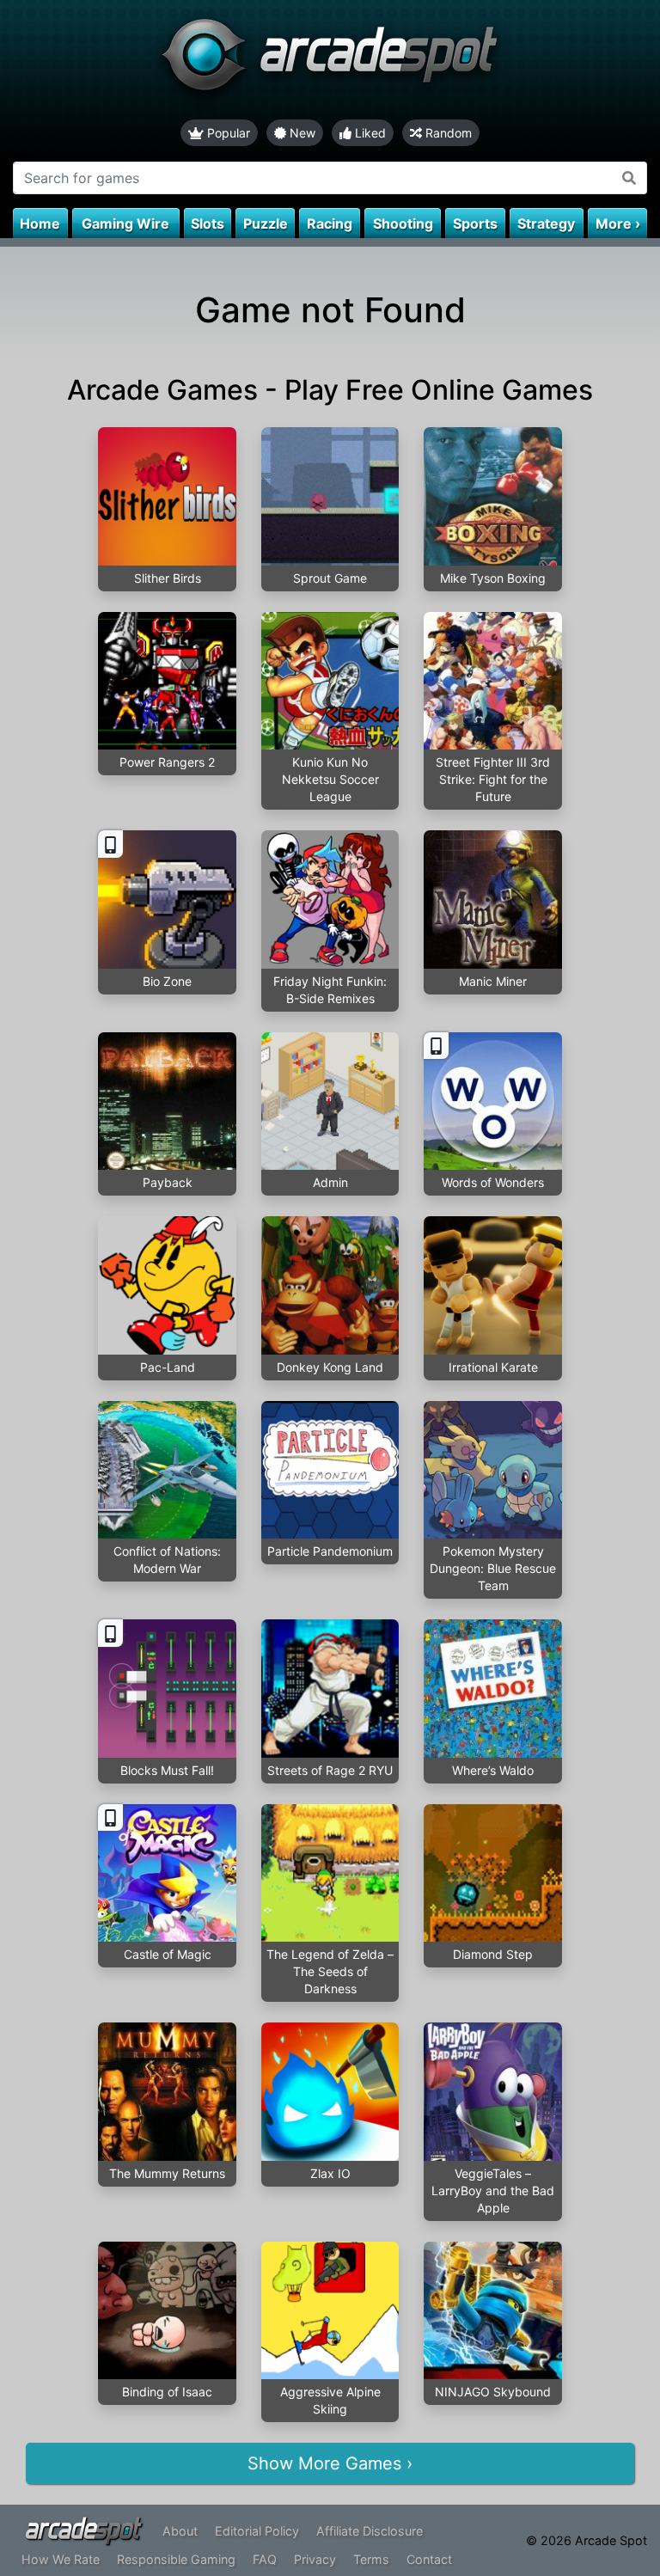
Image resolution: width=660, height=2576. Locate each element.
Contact (429, 2559)
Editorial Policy (257, 2531)
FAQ (265, 2559)
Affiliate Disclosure (370, 2531)
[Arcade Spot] (330, 60)
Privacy (315, 2559)
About (180, 2531)
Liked (369, 133)
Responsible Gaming (176, 2559)
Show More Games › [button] (330, 2463)
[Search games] (629, 178)
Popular (227, 133)
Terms (371, 2559)
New (301, 133)
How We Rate (61, 2559)
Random (447, 133)
